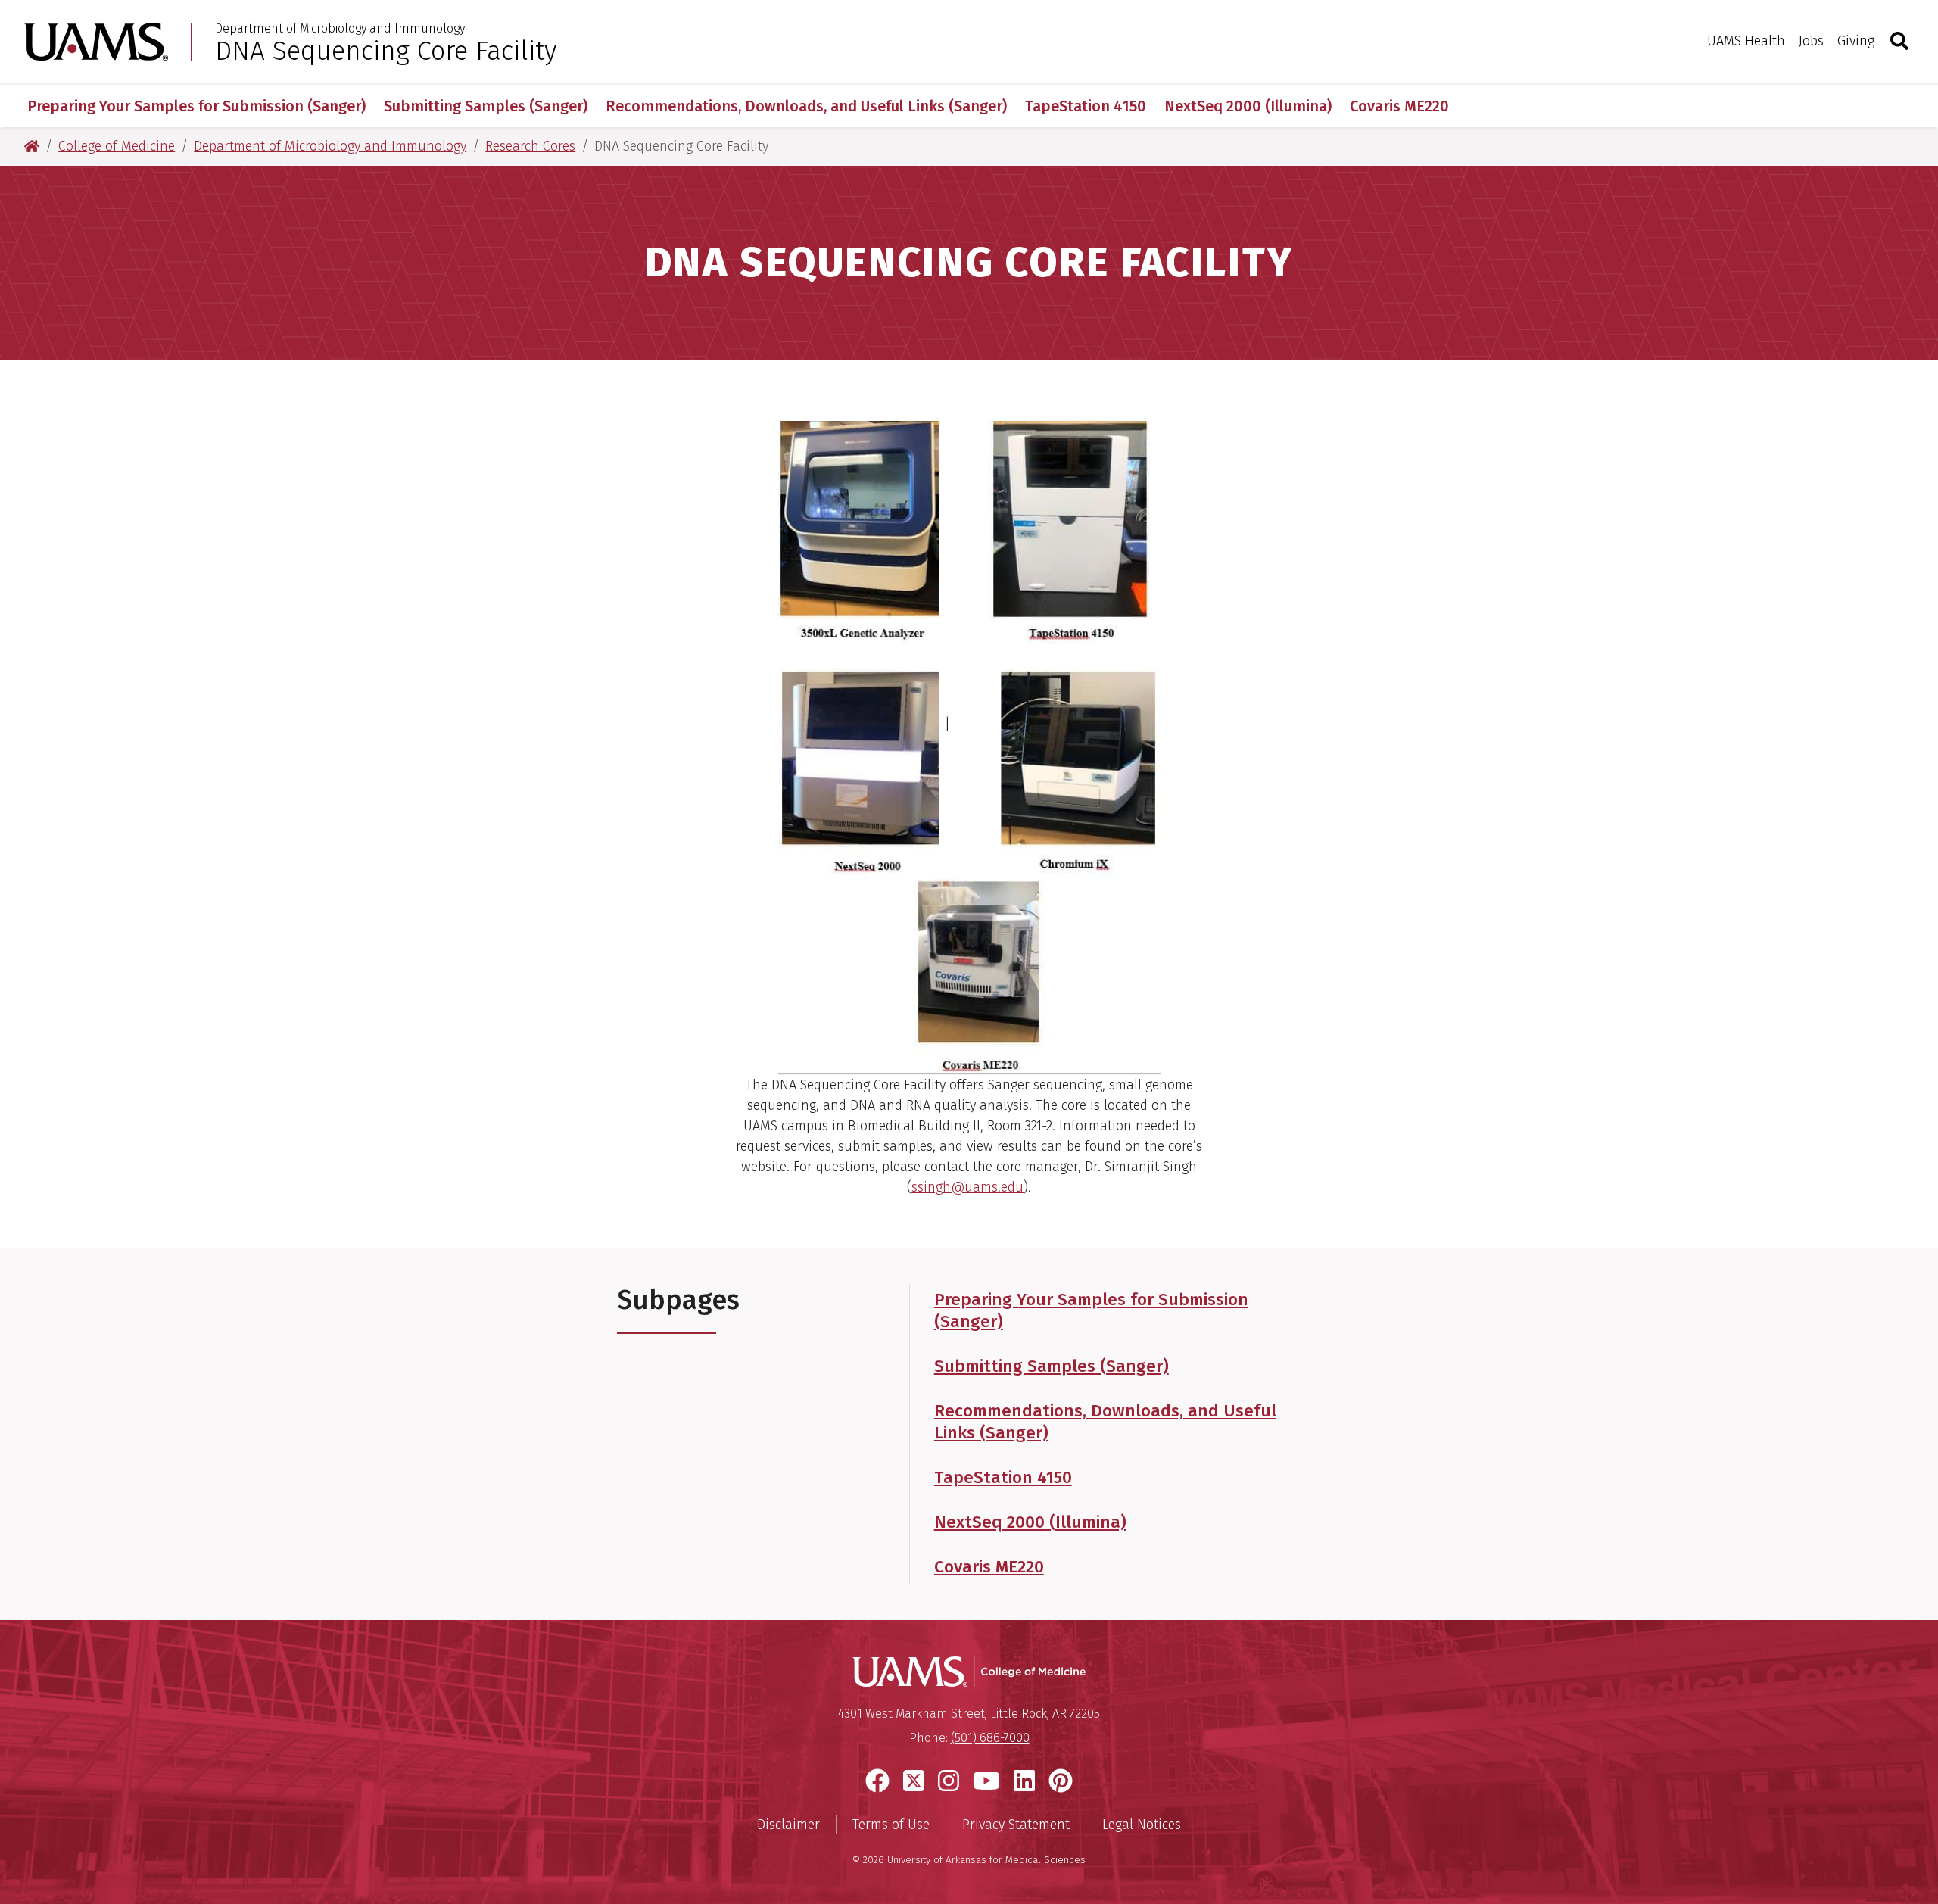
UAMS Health (1746, 41)
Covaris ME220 (1399, 106)
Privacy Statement (1016, 1825)
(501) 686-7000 (990, 1738)
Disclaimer (788, 1825)
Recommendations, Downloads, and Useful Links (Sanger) (806, 106)
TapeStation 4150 (1086, 106)
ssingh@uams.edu (967, 1187)
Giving (1856, 41)
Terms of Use (891, 1825)
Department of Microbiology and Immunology (340, 29)
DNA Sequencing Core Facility (386, 51)
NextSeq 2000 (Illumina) (1248, 106)
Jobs (1811, 41)
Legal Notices (1142, 1825)
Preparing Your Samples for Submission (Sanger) (196, 106)
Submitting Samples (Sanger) (486, 106)
